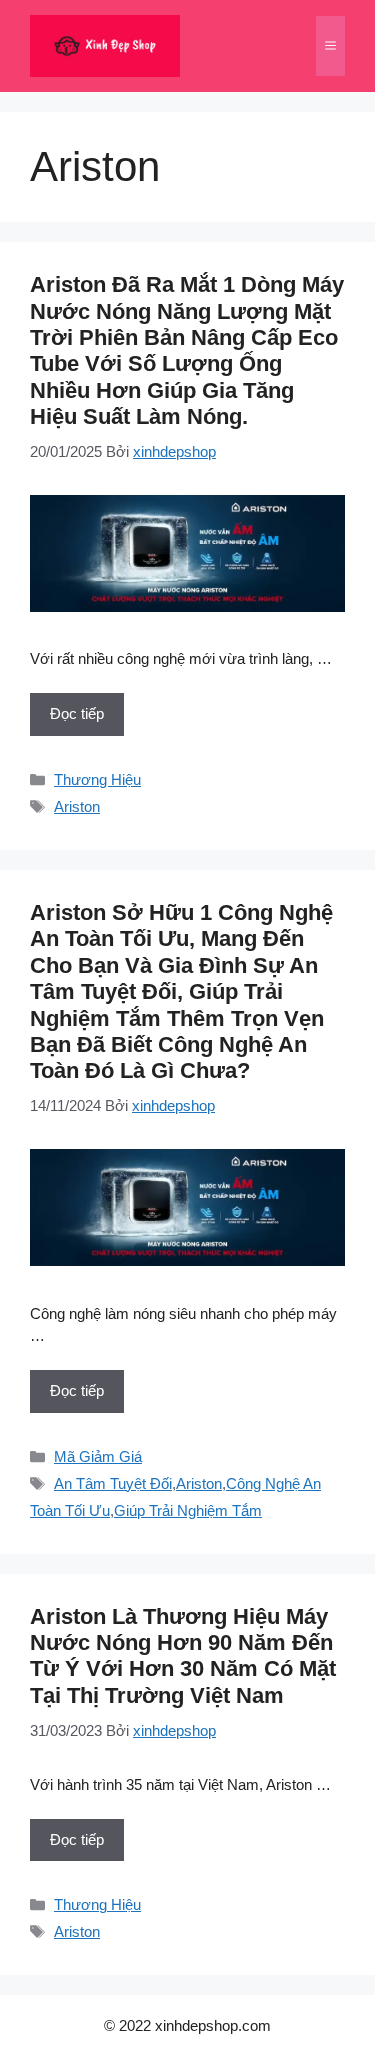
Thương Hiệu (97, 779)
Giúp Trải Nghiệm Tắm (188, 1510)
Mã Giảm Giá (98, 1456)
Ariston (77, 806)
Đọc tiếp (77, 713)
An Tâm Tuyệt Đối (113, 1483)
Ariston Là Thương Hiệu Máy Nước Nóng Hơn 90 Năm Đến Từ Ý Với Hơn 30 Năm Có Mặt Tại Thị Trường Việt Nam (183, 1656)
